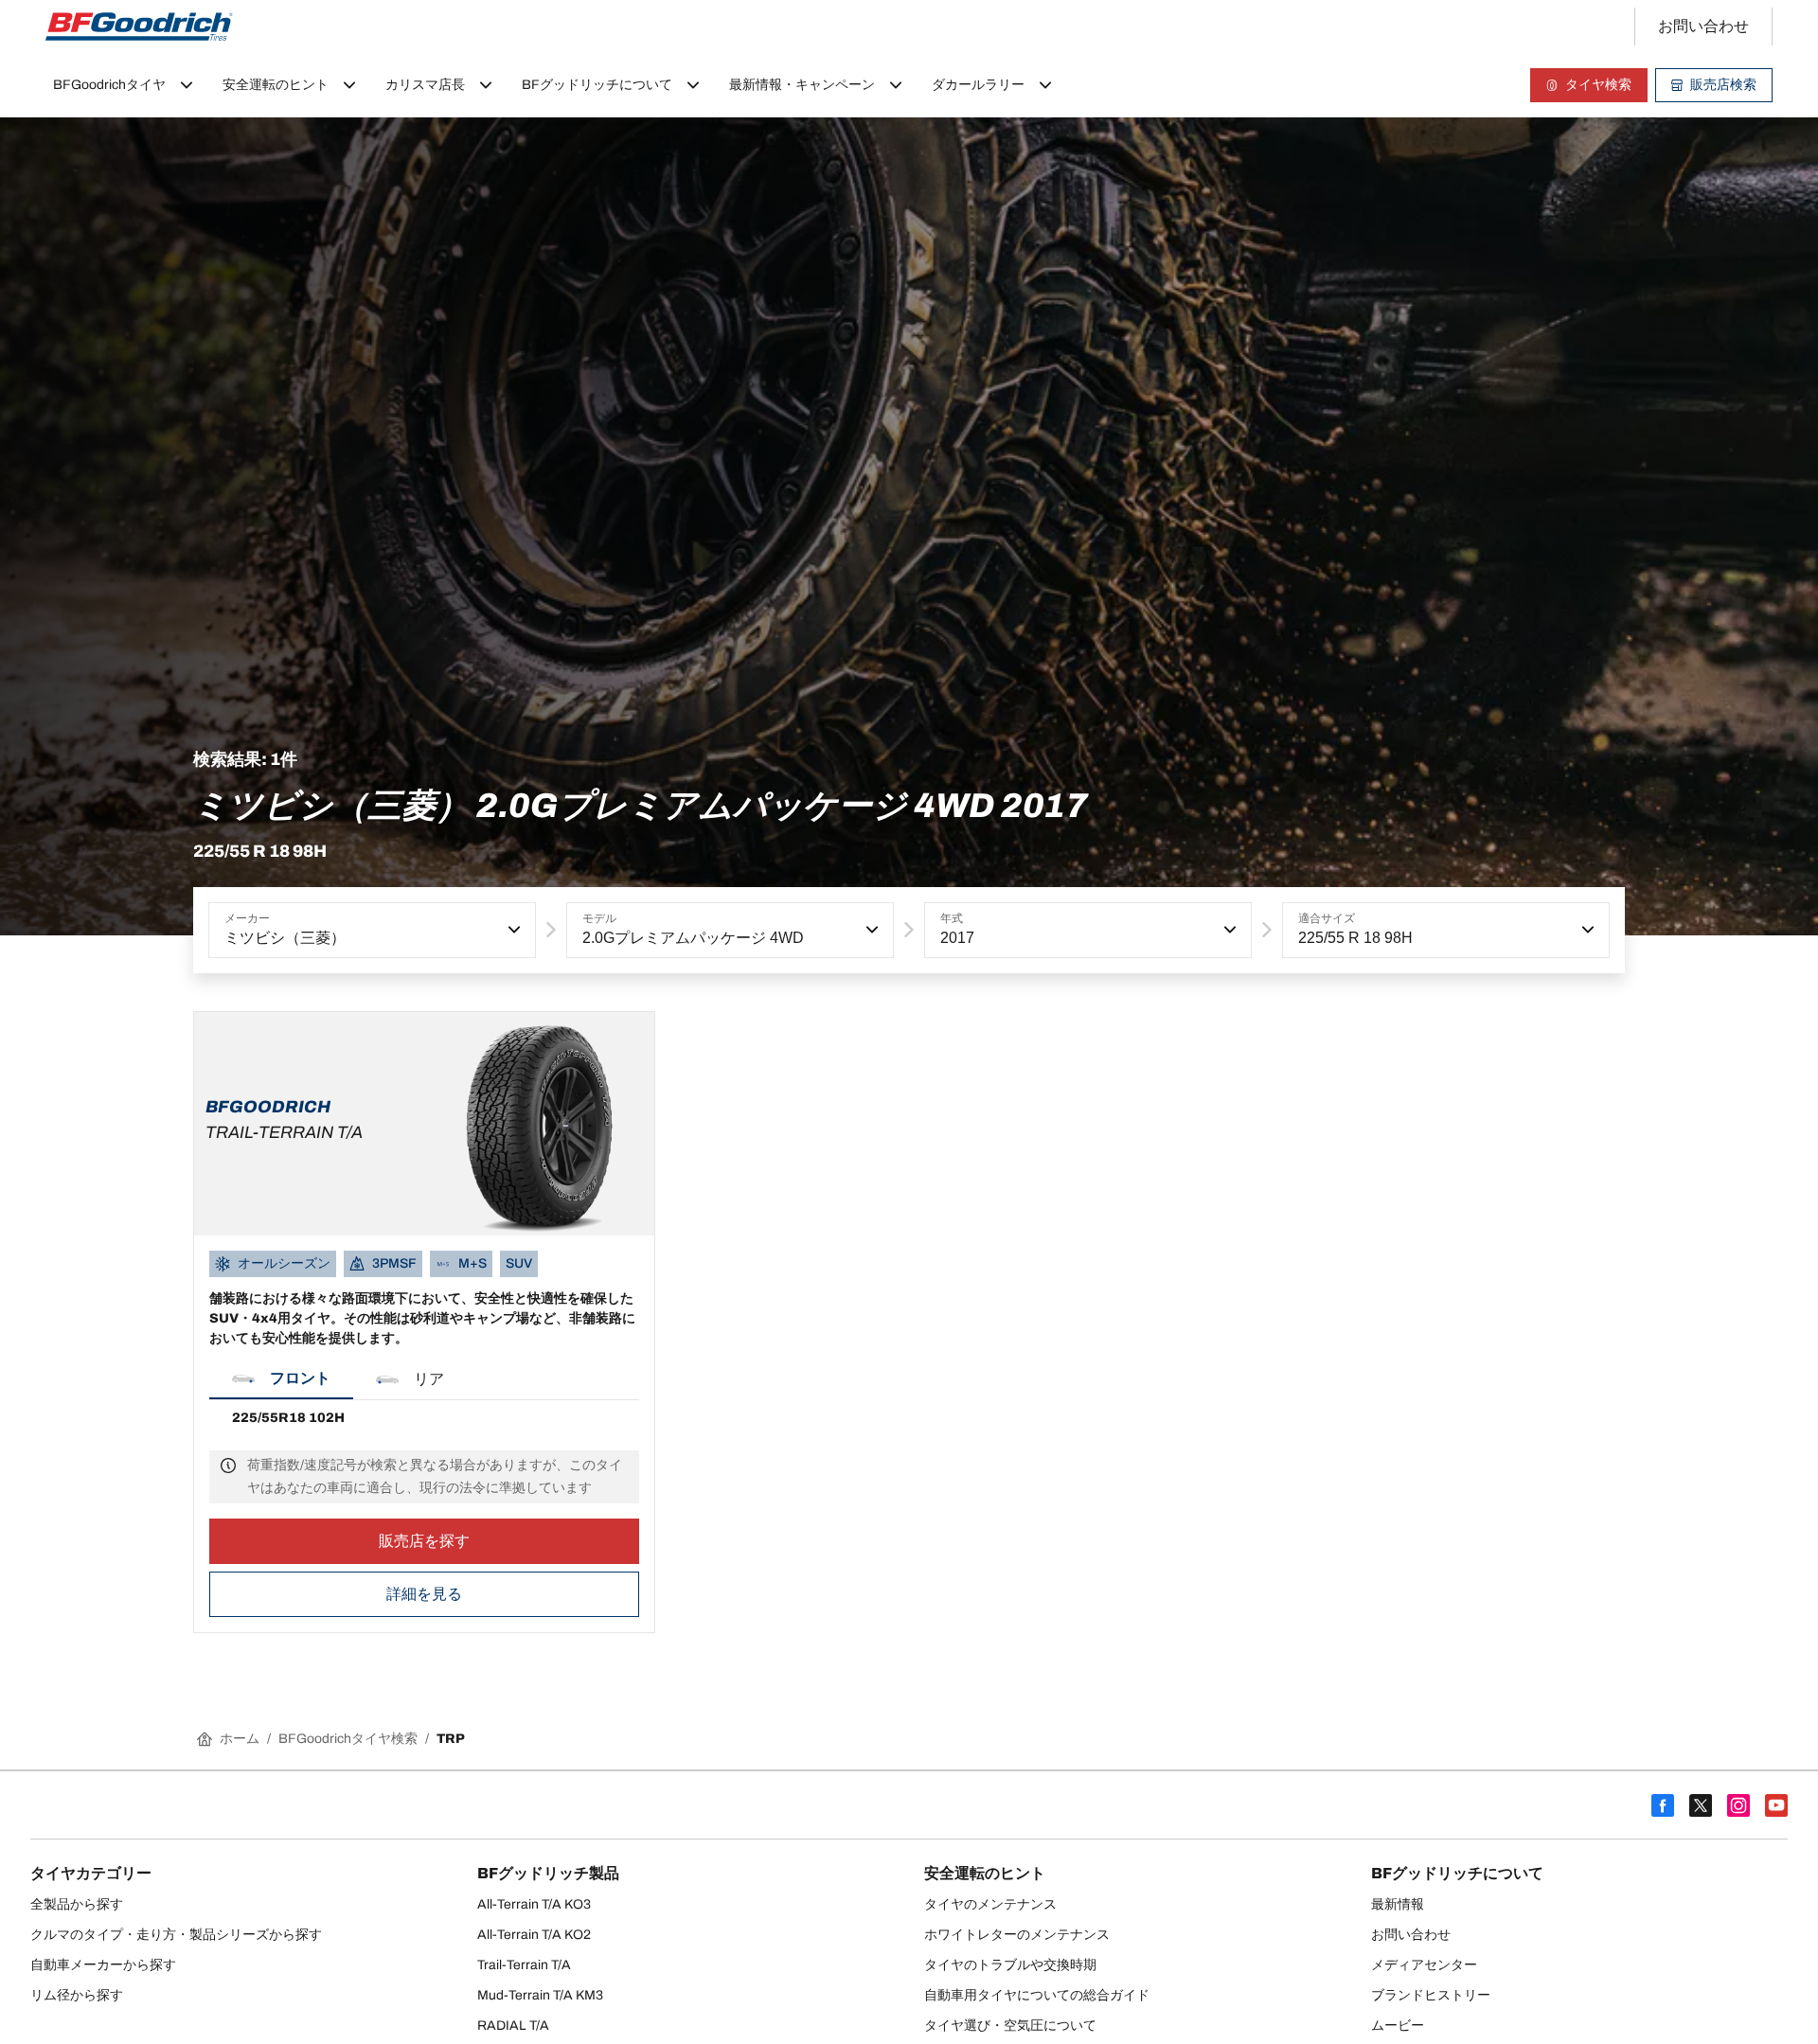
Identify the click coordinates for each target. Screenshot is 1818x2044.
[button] (512, 930)
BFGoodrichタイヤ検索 (348, 1739)
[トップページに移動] (139, 27)
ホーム (240, 1739)
